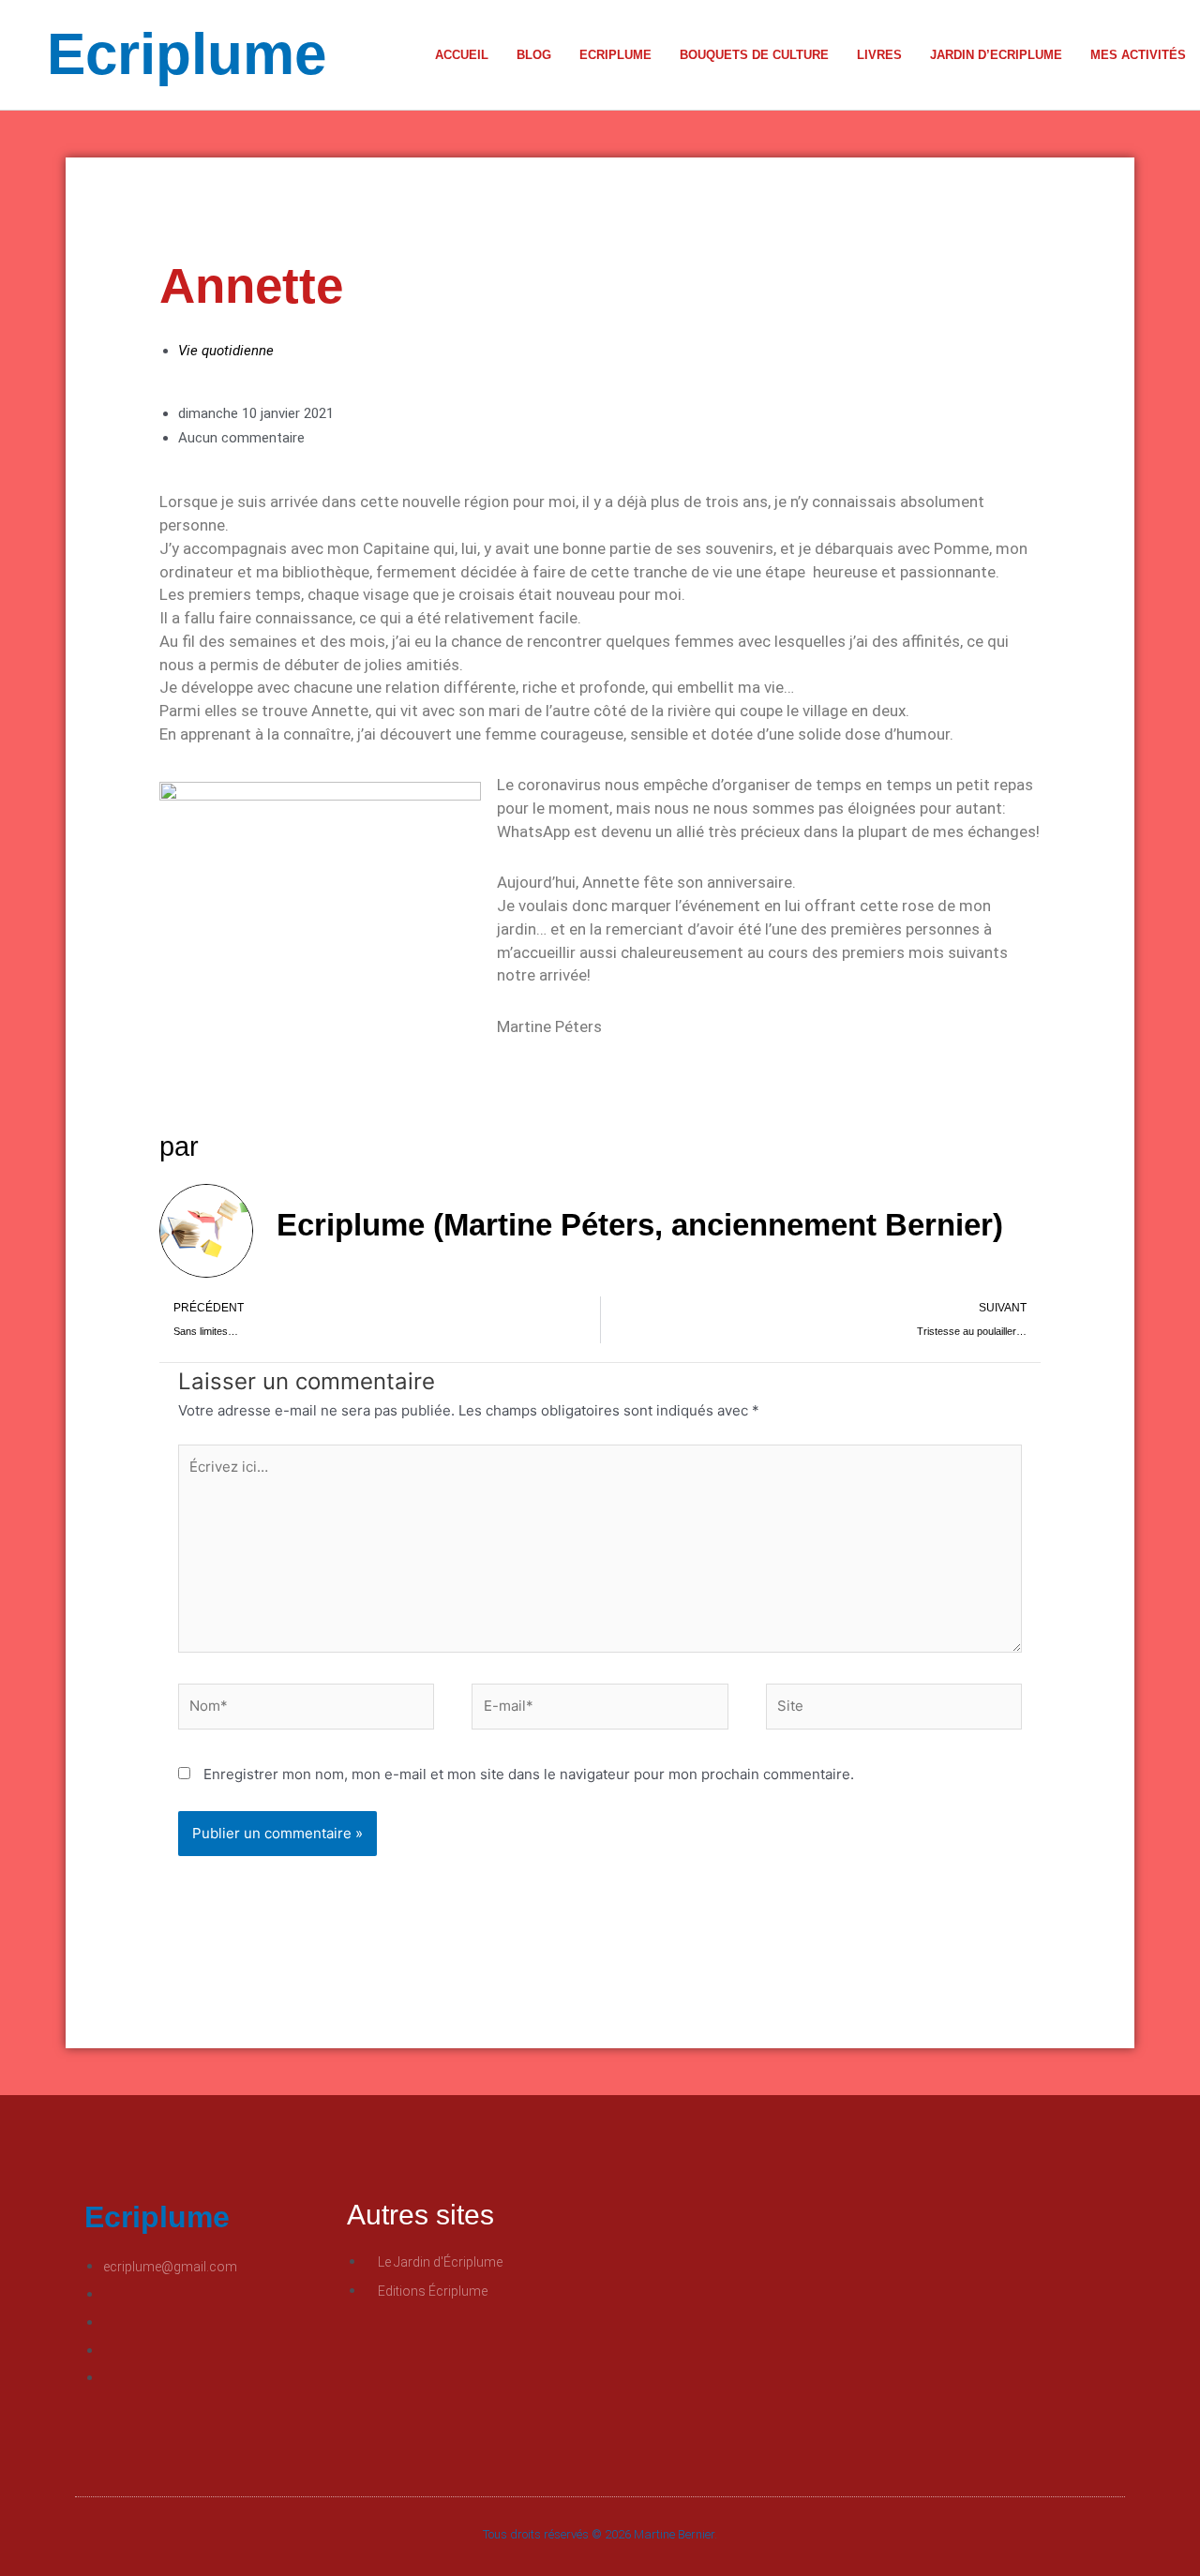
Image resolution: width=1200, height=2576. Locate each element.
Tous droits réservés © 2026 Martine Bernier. (600, 2534)
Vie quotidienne (226, 351)
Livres (879, 55)
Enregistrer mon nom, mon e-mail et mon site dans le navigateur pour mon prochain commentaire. (529, 1774)
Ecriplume (187, 54)
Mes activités (1138, 55)
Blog (534, 55)
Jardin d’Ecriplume (996, 55)
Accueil (462, 55)
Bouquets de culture (754, 55)
